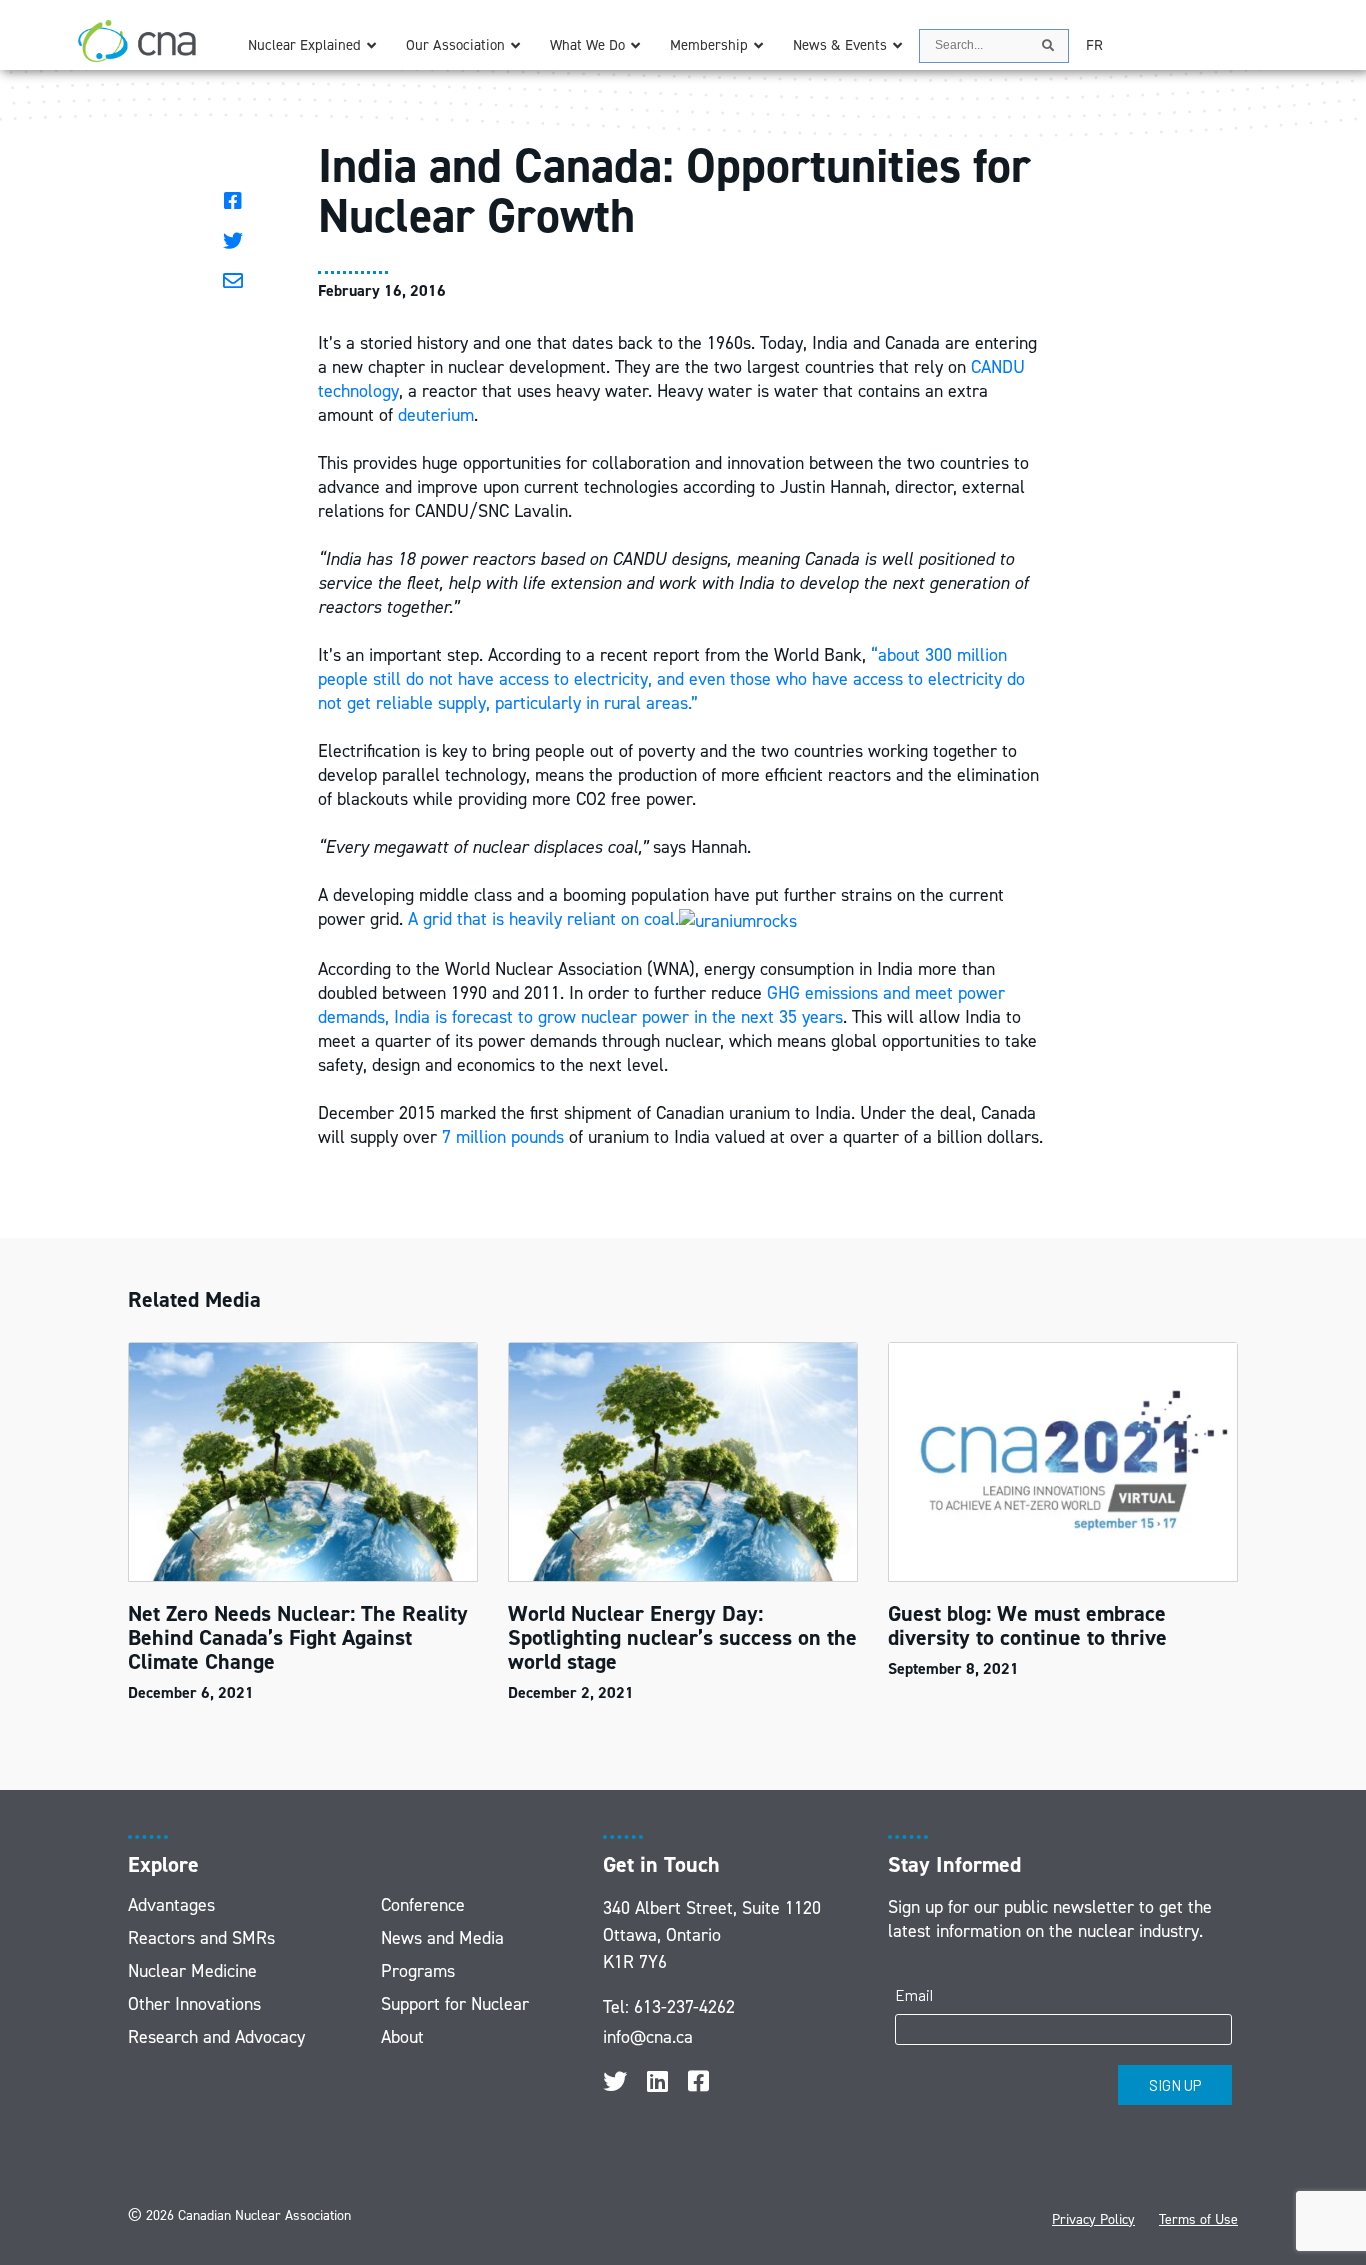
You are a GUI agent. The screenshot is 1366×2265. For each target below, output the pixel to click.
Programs (418, 1971)
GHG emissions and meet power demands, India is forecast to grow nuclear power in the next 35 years (661, 1005)
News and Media (442, 1938)
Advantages (171, 1905)
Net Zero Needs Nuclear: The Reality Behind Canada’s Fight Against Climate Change (298, 1637)
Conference (423, 1905)
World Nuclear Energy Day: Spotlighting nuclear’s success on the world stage (682, 1637)
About (402, 2037)
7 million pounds (503, 1137)
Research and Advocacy (216, 2037)
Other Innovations (194, 2004)
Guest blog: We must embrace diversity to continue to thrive (1027, 1625)
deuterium (436, 415)
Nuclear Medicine (192, 1971)
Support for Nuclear (455, 2004)
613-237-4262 (684, 2007)
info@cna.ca (648, 2037)
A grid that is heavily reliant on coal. (543, 919)
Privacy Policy (1093, 2219)
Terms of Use (1198, 2219)
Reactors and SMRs (201, 1938)
